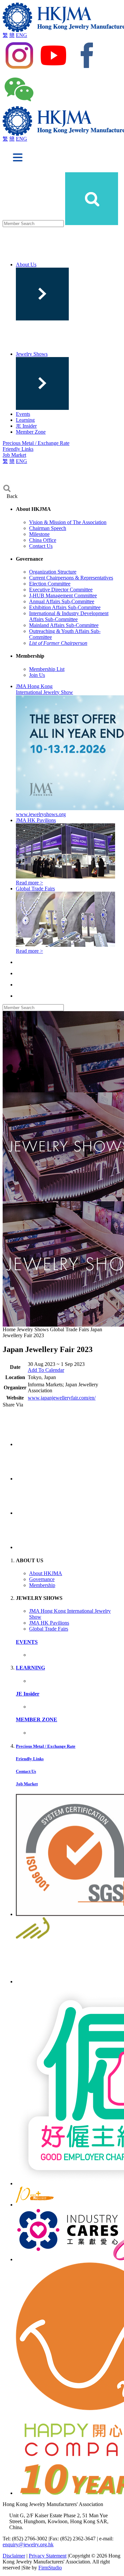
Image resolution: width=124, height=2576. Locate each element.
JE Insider (26, 426)
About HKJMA (46, 1573)
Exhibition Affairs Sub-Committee (65, 607)
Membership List (47, 669)
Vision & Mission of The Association (68, 522)
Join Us (37, 675)
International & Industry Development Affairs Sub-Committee (69, 616)
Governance (42, 1579)
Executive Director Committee (61, 590)
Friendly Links (18, 449)
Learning (25, 420)
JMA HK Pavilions (49, 1623)
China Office (43, 540)
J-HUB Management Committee (63, 595)
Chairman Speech (48, 528)
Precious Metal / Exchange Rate (36, 443)
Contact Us (41, 546)
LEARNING (30, 1668)
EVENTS (27, 1642)
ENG (21, 35)
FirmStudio (50, 2568)
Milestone (39, 534)
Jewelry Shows (32, 354)
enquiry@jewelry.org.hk (28, 2544)
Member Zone (31, 432)
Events (23, 414)
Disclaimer (14, 2556)
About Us (26, 264)
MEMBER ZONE (37, 1719)
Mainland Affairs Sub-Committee (64, 625)
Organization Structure (53, 572)
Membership (42, 1585)
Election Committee (50, 584)
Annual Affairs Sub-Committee (62, 601)
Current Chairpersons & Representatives (71, 578)
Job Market (14, 455)
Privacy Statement (48, 2556)
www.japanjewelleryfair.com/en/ (62, 1398)
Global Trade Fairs (49, 1629)
